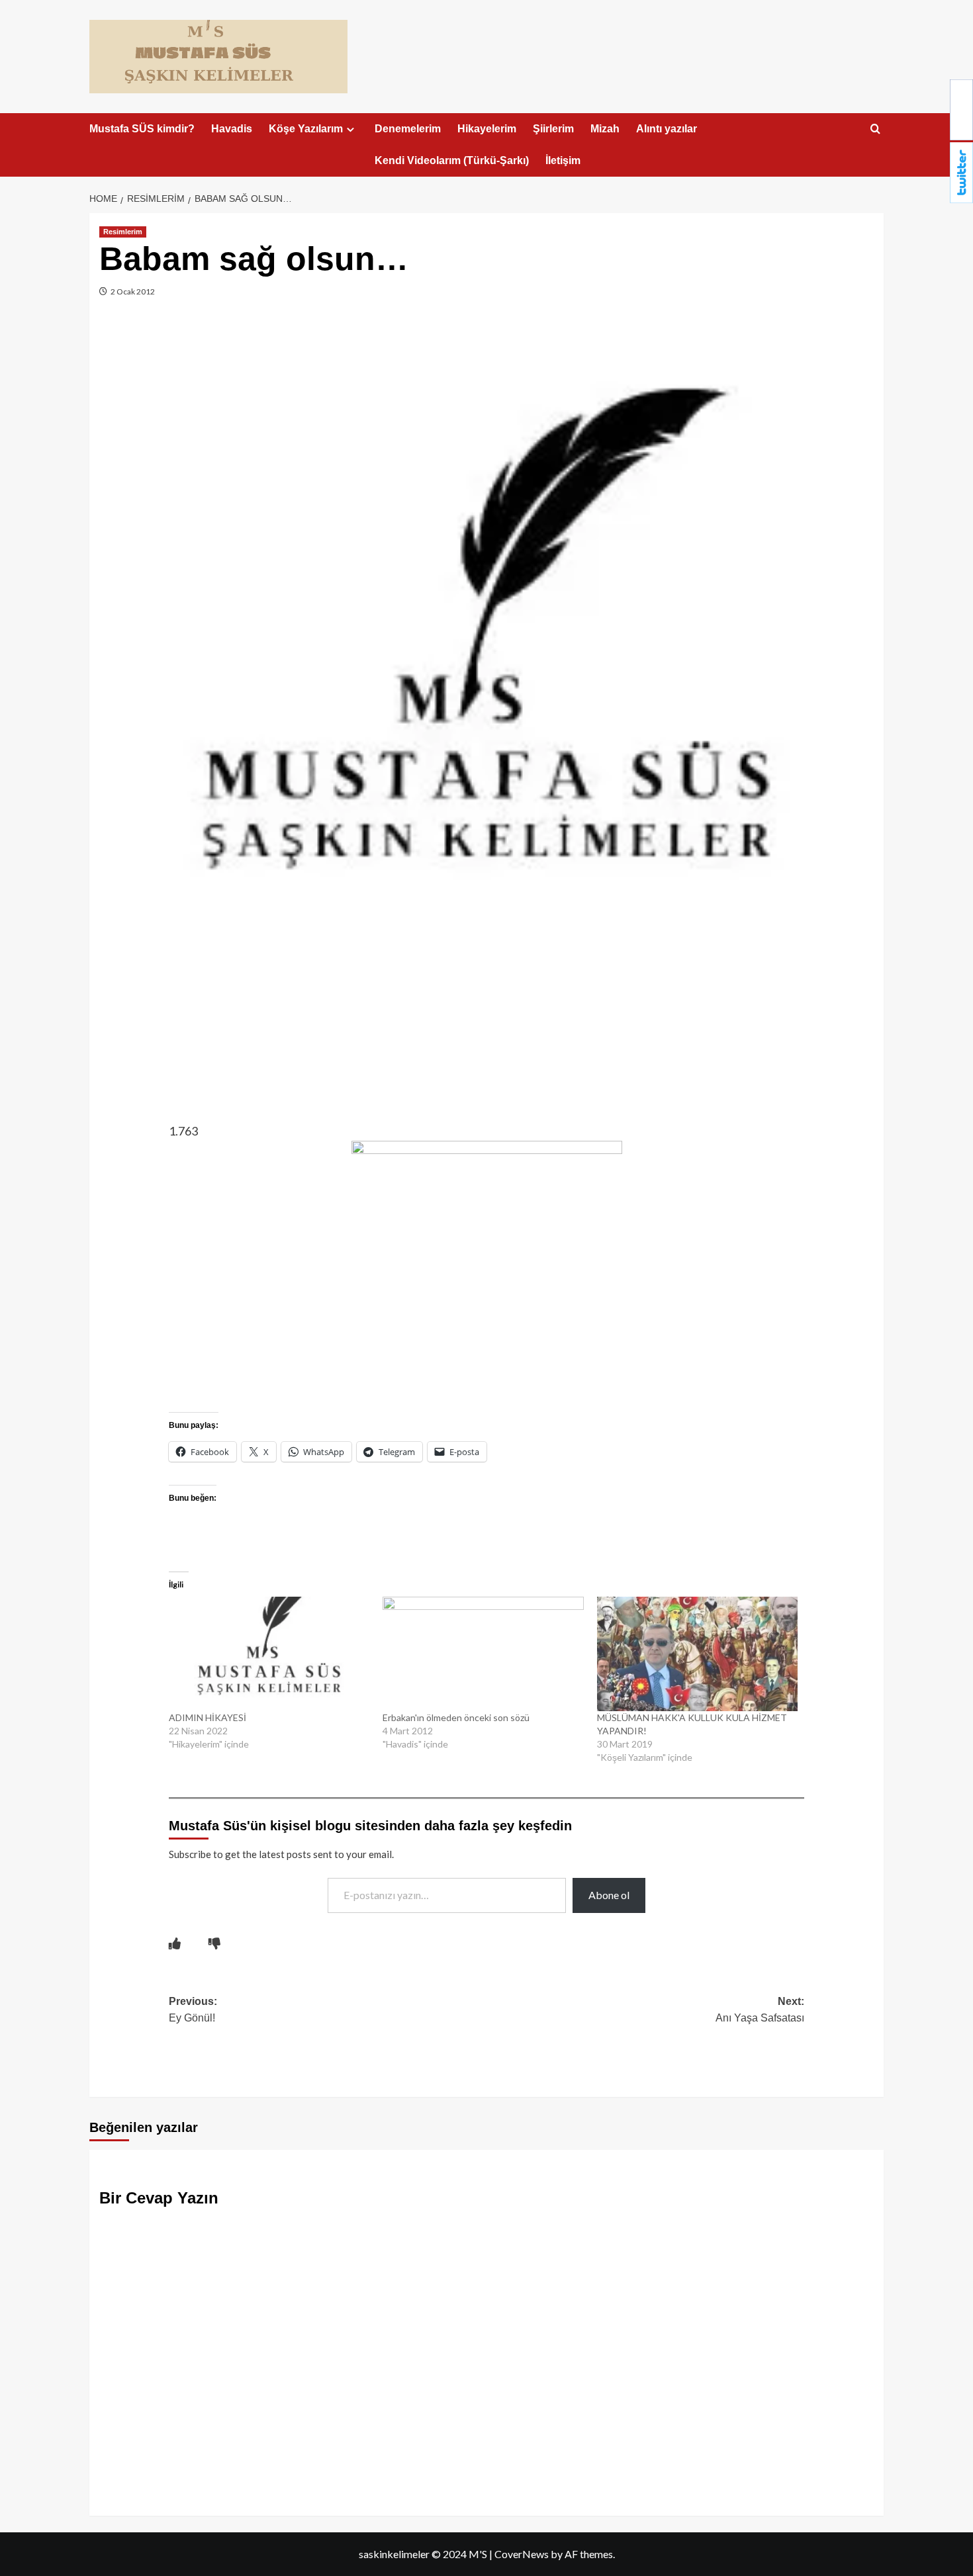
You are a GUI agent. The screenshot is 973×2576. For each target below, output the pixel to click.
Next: (760, 2010)
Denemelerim (408, 129)
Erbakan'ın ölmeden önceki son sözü (456, 1717)
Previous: (193, 2010)
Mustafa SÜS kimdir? (142, 129)
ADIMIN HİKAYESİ (208, 1717)
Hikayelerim (487, 129)
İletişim (563, 160)
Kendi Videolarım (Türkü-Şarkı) (452, 160)
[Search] (875, 129)
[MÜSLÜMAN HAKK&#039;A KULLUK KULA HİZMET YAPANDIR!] (697, 1654)
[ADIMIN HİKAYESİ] (269, 1654)
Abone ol (609, 1895)
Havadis (232, 129)
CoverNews (522, 2554)
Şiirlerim (553, 129)
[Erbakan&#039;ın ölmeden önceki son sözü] (483, 1654)
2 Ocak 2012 (132, 291)
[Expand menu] (350, 129)
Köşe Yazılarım (306, 129)
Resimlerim (123, 232)
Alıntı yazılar (667, 129)
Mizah (605, 129)
